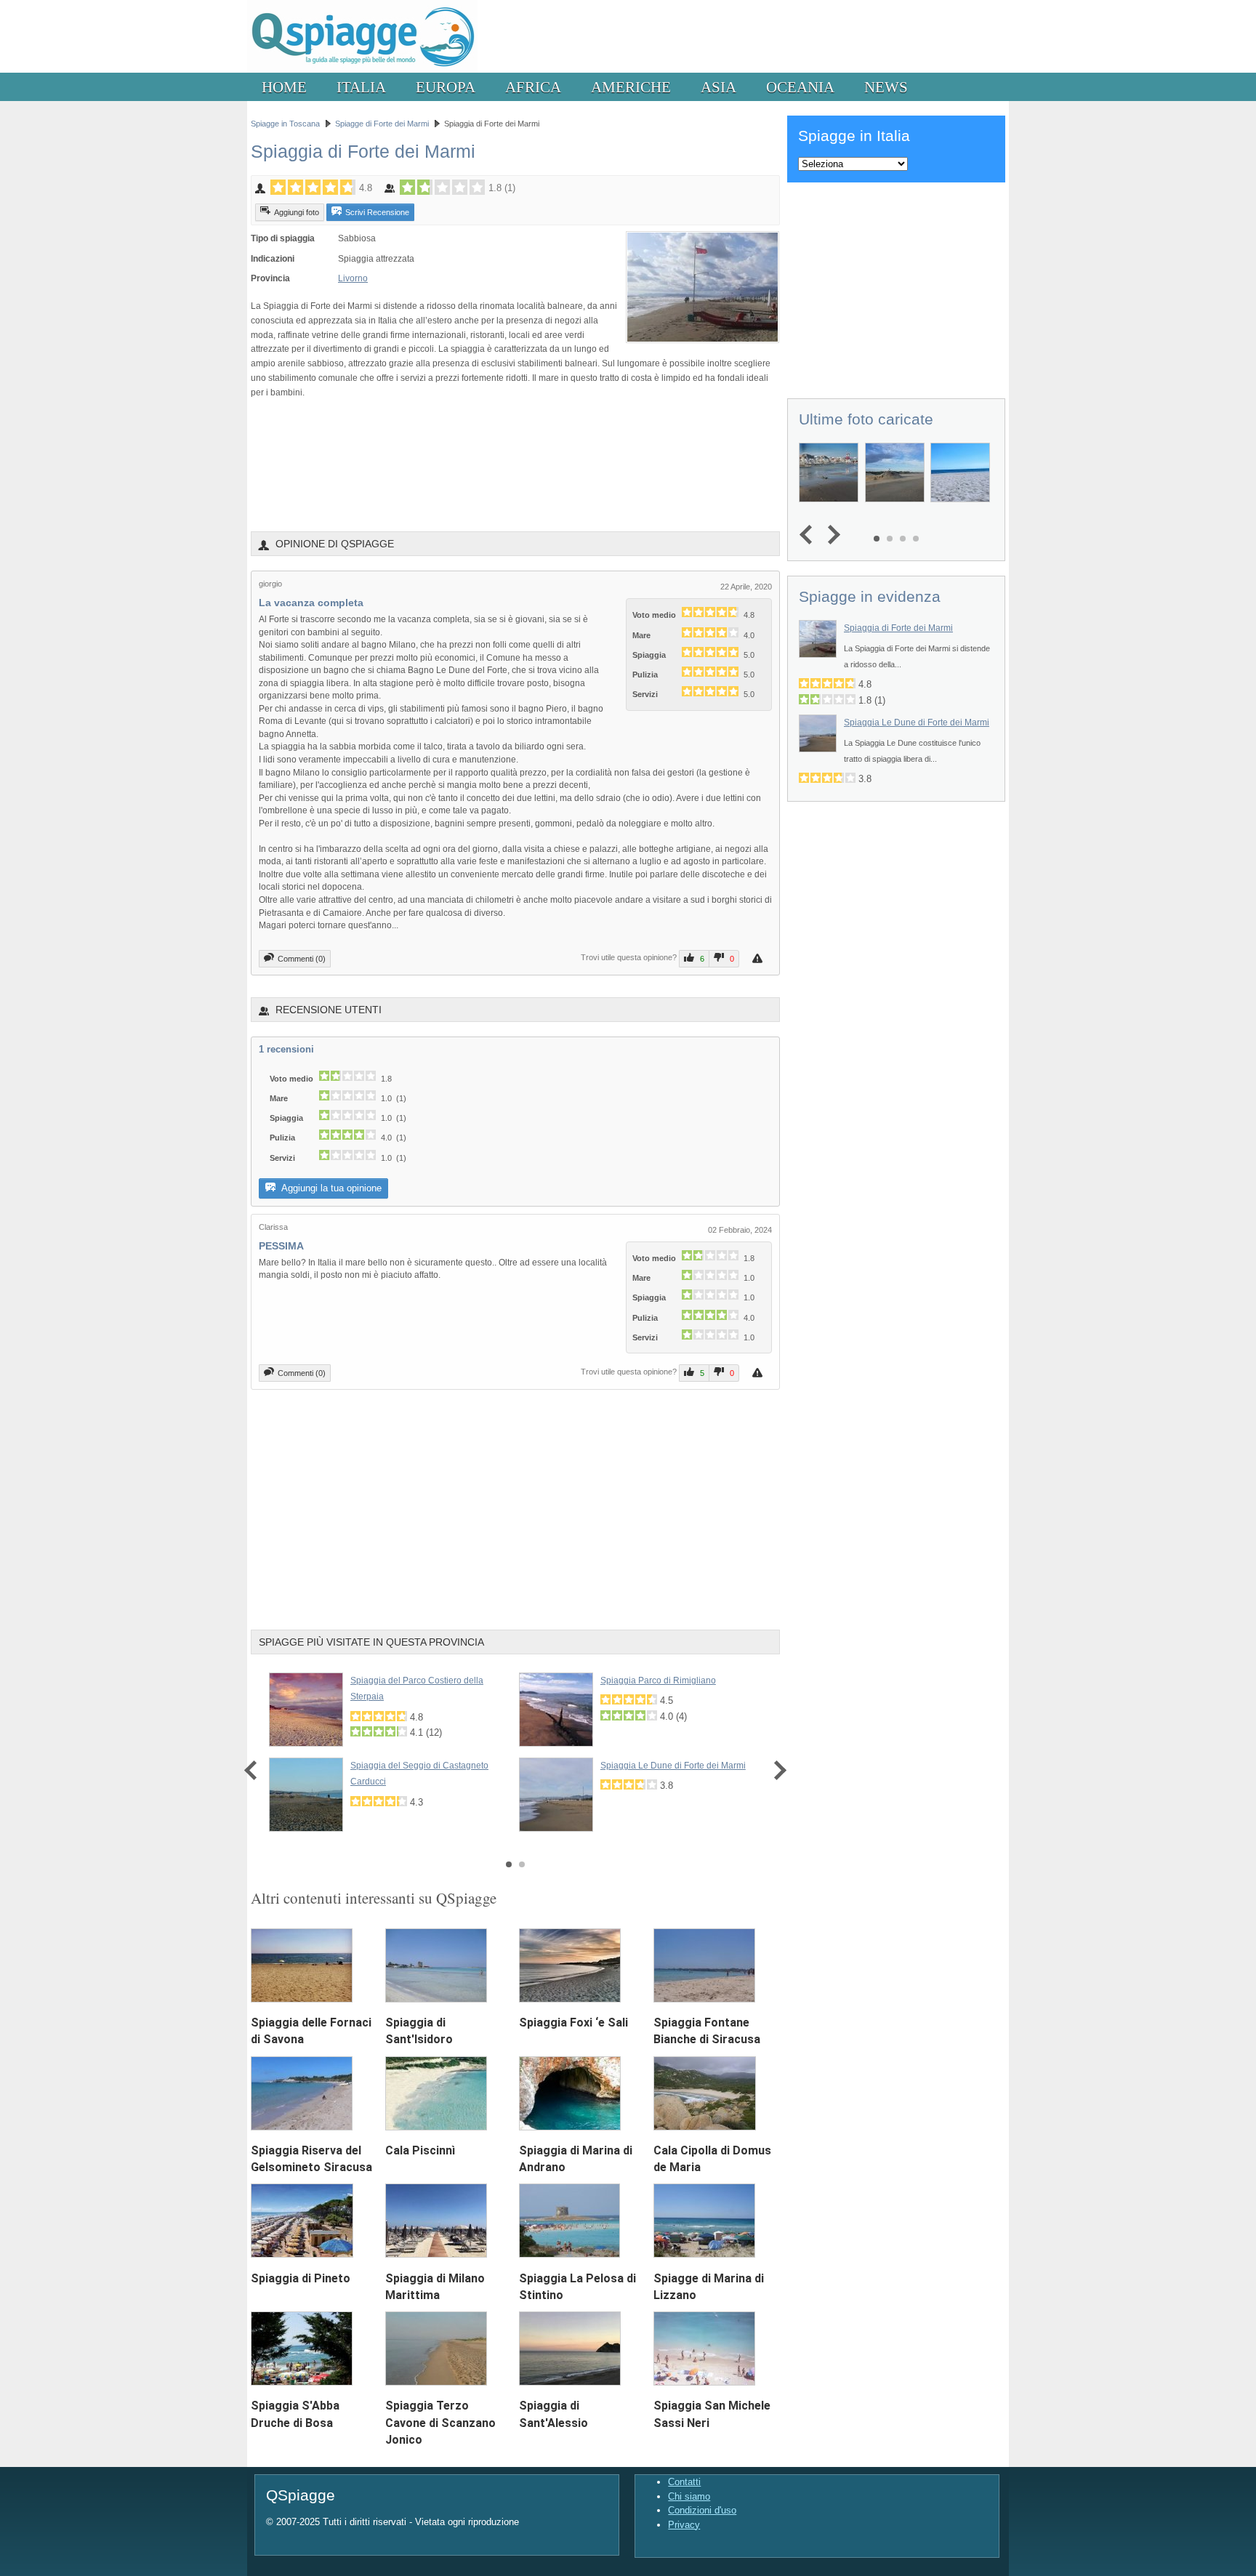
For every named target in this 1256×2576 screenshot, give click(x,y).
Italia (361, 87)
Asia (718, 87)
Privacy (684, 2525)
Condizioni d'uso (702, 2510)
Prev (254, 1770)
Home (284, 87)
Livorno (353, 278)
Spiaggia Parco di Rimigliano (658, 1681)
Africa (533, 87)
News (886, 87)
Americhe (631, 87)
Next (777, 1770)
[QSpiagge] (362, 69)
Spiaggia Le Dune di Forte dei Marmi (673, 1766)
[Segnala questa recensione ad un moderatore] (759, 958)
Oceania (800, 87)
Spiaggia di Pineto (301, 2278)
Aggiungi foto (297, 212)
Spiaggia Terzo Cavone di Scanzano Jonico (440, 2422)
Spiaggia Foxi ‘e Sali (573, 2022)
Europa (446, 87)
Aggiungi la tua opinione (330, 1188)
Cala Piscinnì (420, 2150)
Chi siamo (689, 2496)
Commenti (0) (302, 959)
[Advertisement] (515, 464)
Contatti (684, 2482)
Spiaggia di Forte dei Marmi (898, 628)
